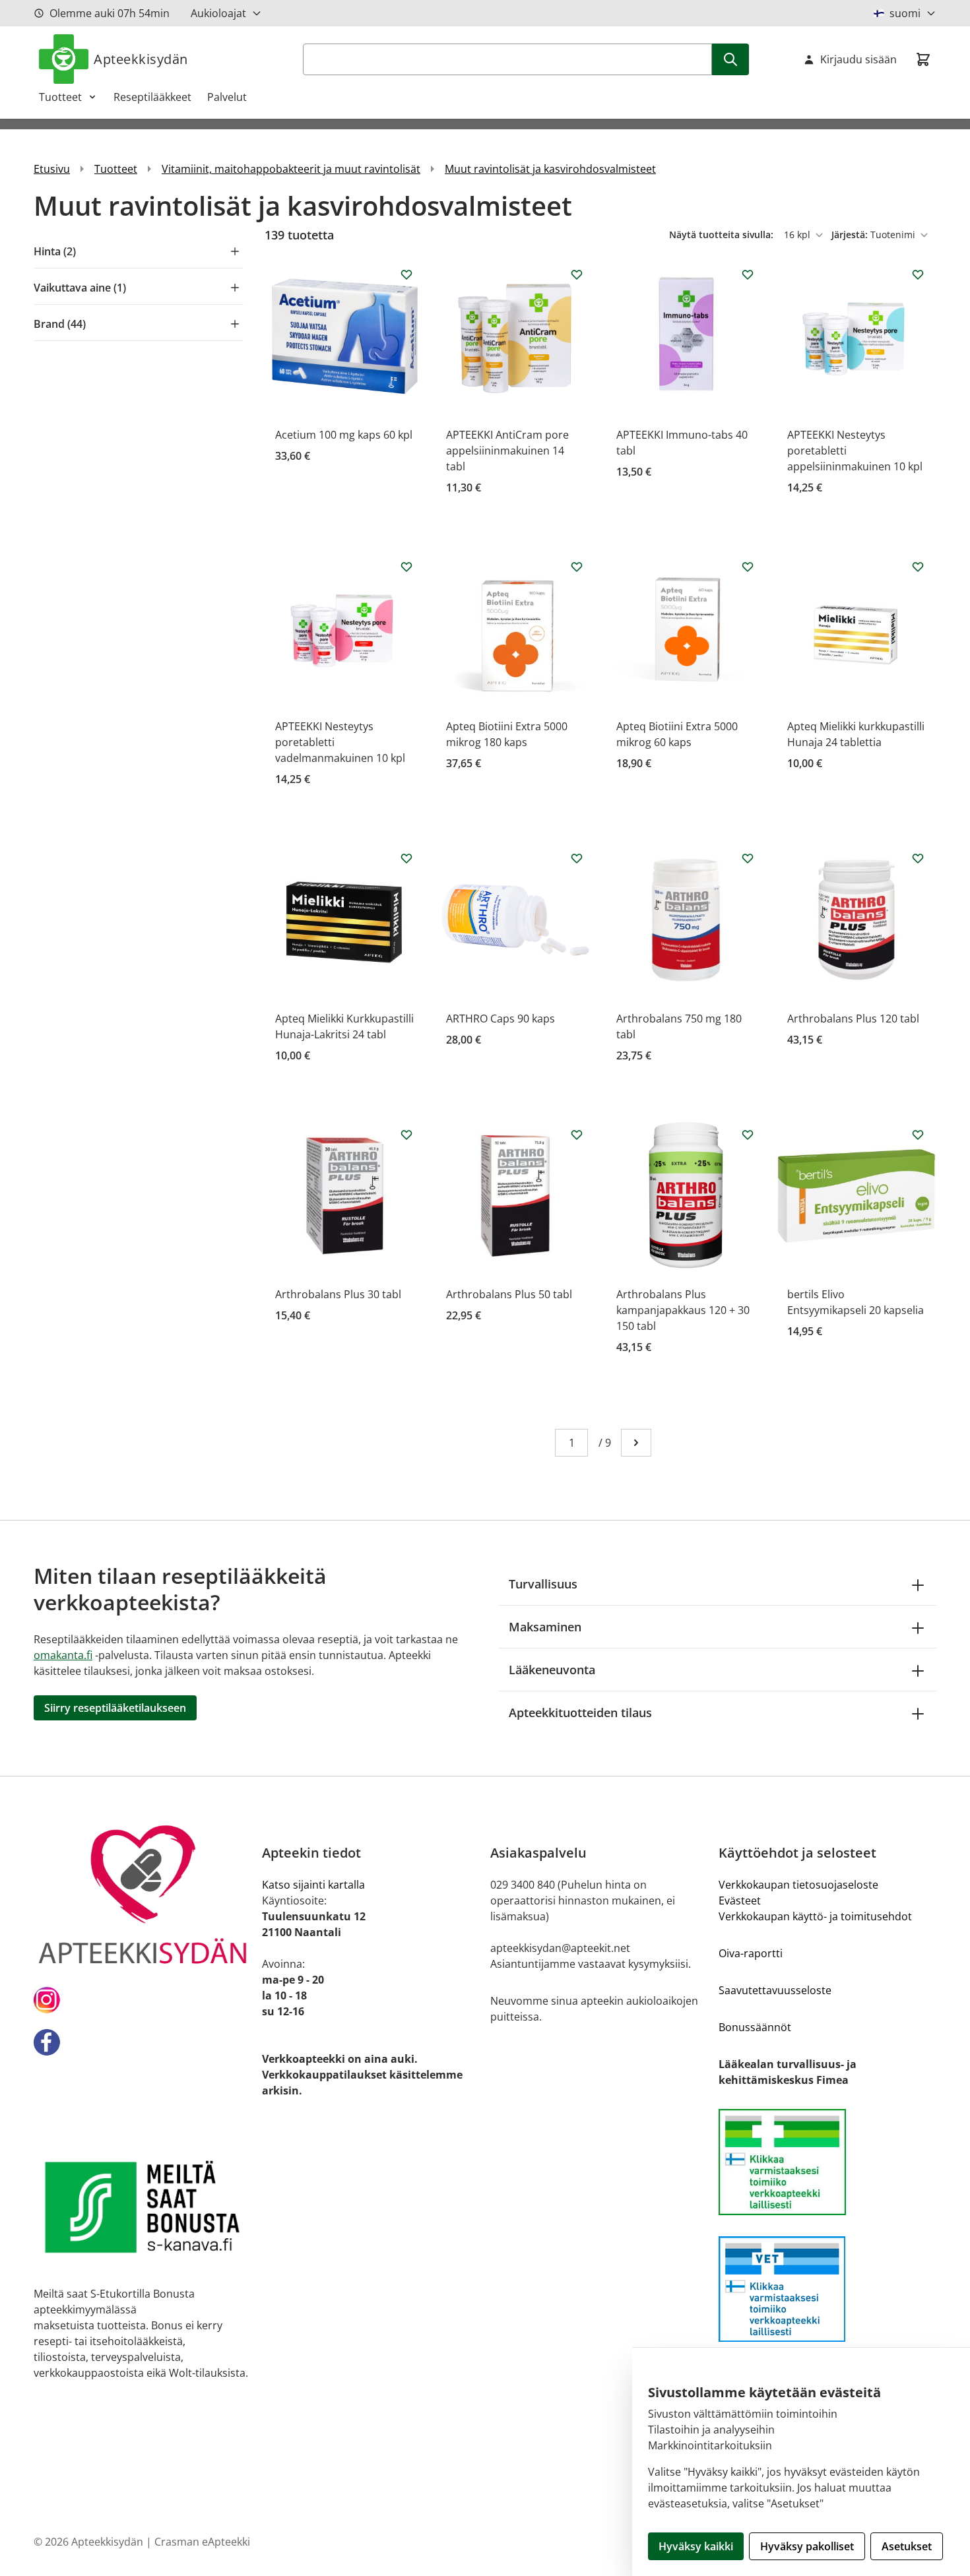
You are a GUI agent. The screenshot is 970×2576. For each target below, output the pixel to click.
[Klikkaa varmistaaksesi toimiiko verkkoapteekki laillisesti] (827, 2162)
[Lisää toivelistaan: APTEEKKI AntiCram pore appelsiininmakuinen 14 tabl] (577, 274)
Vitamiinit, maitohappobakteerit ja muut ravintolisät (291, 169)
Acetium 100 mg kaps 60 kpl (344, 435)
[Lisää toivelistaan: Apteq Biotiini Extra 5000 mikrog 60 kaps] (748, 567)
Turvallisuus (543, 1584)
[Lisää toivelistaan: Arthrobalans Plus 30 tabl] (406, 1135)
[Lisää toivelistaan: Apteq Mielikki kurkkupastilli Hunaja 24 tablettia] (918, 567)
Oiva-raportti (751, 1953)
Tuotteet (60, 97)
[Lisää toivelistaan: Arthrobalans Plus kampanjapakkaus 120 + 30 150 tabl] (748, 1135)
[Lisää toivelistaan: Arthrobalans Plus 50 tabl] (577, 1135)
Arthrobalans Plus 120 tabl (853, 1019)
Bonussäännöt (755, 2027)
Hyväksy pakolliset (807, 2546)
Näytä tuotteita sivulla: (723, 235)
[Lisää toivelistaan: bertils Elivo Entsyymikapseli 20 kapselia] (918, 1135)
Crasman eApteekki (202, 2542)
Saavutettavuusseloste (775, 1990)
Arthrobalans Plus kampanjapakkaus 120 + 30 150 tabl (683, 1310)
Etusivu (52, 169)
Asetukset (907, 2546)
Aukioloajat (218, 13)
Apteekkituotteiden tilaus (580, 1712)
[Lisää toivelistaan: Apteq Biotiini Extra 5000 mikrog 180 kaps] (577, 567)
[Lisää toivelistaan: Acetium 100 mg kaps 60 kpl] (406, 274)
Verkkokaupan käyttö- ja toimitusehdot (815, 1916)
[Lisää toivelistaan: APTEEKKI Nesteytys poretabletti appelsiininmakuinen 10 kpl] (918, 274)
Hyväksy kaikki (696, 2546)
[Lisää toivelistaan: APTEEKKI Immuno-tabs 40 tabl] (748, 274)
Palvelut (227, 97)
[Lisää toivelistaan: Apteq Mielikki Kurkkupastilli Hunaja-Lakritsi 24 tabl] (406, 858)
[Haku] (730, 59)
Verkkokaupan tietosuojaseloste (798, 1885)
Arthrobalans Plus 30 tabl (338, 1294)
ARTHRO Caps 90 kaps (501, 1019)
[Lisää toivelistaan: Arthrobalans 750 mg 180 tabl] (748, 858)
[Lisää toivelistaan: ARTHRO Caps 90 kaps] (577, 858)
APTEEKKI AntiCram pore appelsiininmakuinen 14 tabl (507, 451)
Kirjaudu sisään (858, 59)
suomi (905, 13)
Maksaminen (545, 1627)
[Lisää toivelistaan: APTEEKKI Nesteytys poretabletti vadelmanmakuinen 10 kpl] (406, 567)
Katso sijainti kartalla (313, 1885)
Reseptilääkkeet (152, 97)
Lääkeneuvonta (552, 1670)
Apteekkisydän (141, 59)
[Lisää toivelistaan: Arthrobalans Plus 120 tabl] (918, 858)
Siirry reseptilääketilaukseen (115, 1708)
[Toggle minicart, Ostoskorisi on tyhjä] (923, 59)
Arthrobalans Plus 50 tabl (509, 1294)
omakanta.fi (63, 1655)
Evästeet (740, 1901)
